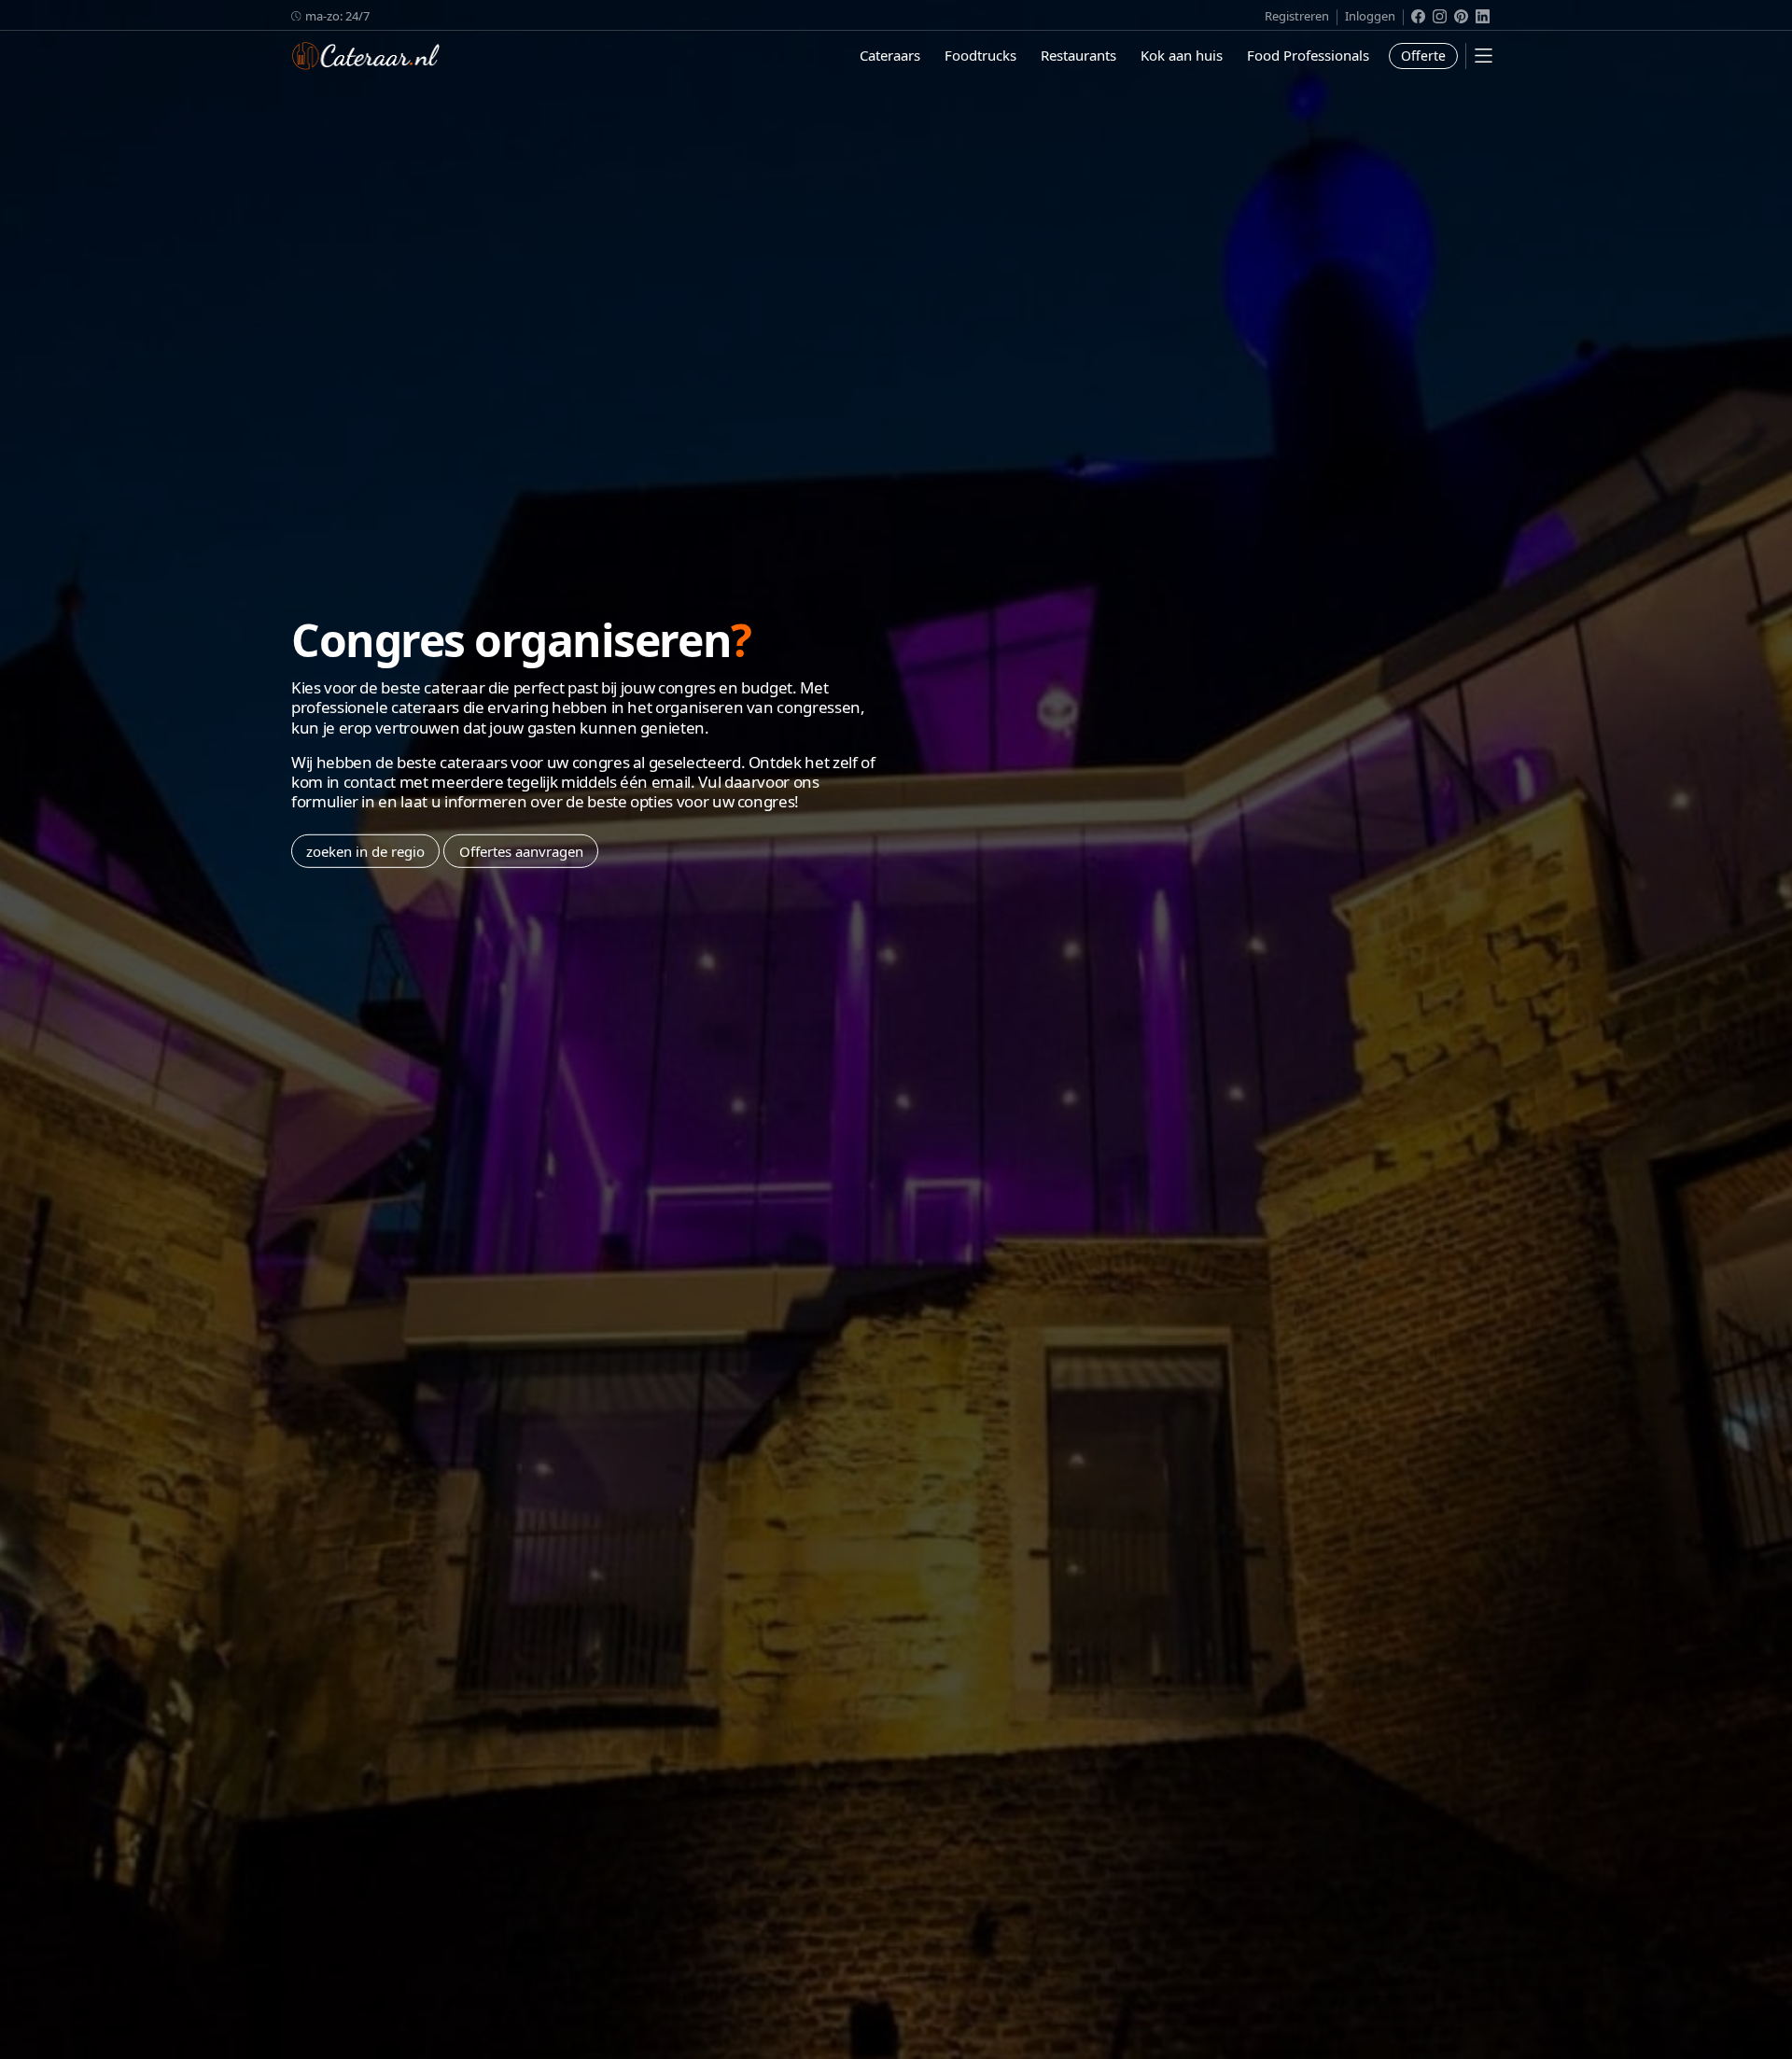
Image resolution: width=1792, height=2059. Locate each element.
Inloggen (1370, 16)
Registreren (1297, 16)
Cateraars (890, 55)
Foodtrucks (980, 55)
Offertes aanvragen (521, 850)
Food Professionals (1308, 55)
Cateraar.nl (366, 56)
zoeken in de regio (365, 850)
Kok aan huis (1182, 55)
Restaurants (1078, 55)
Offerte (1423, 56)
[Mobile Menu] (1484, 56)
